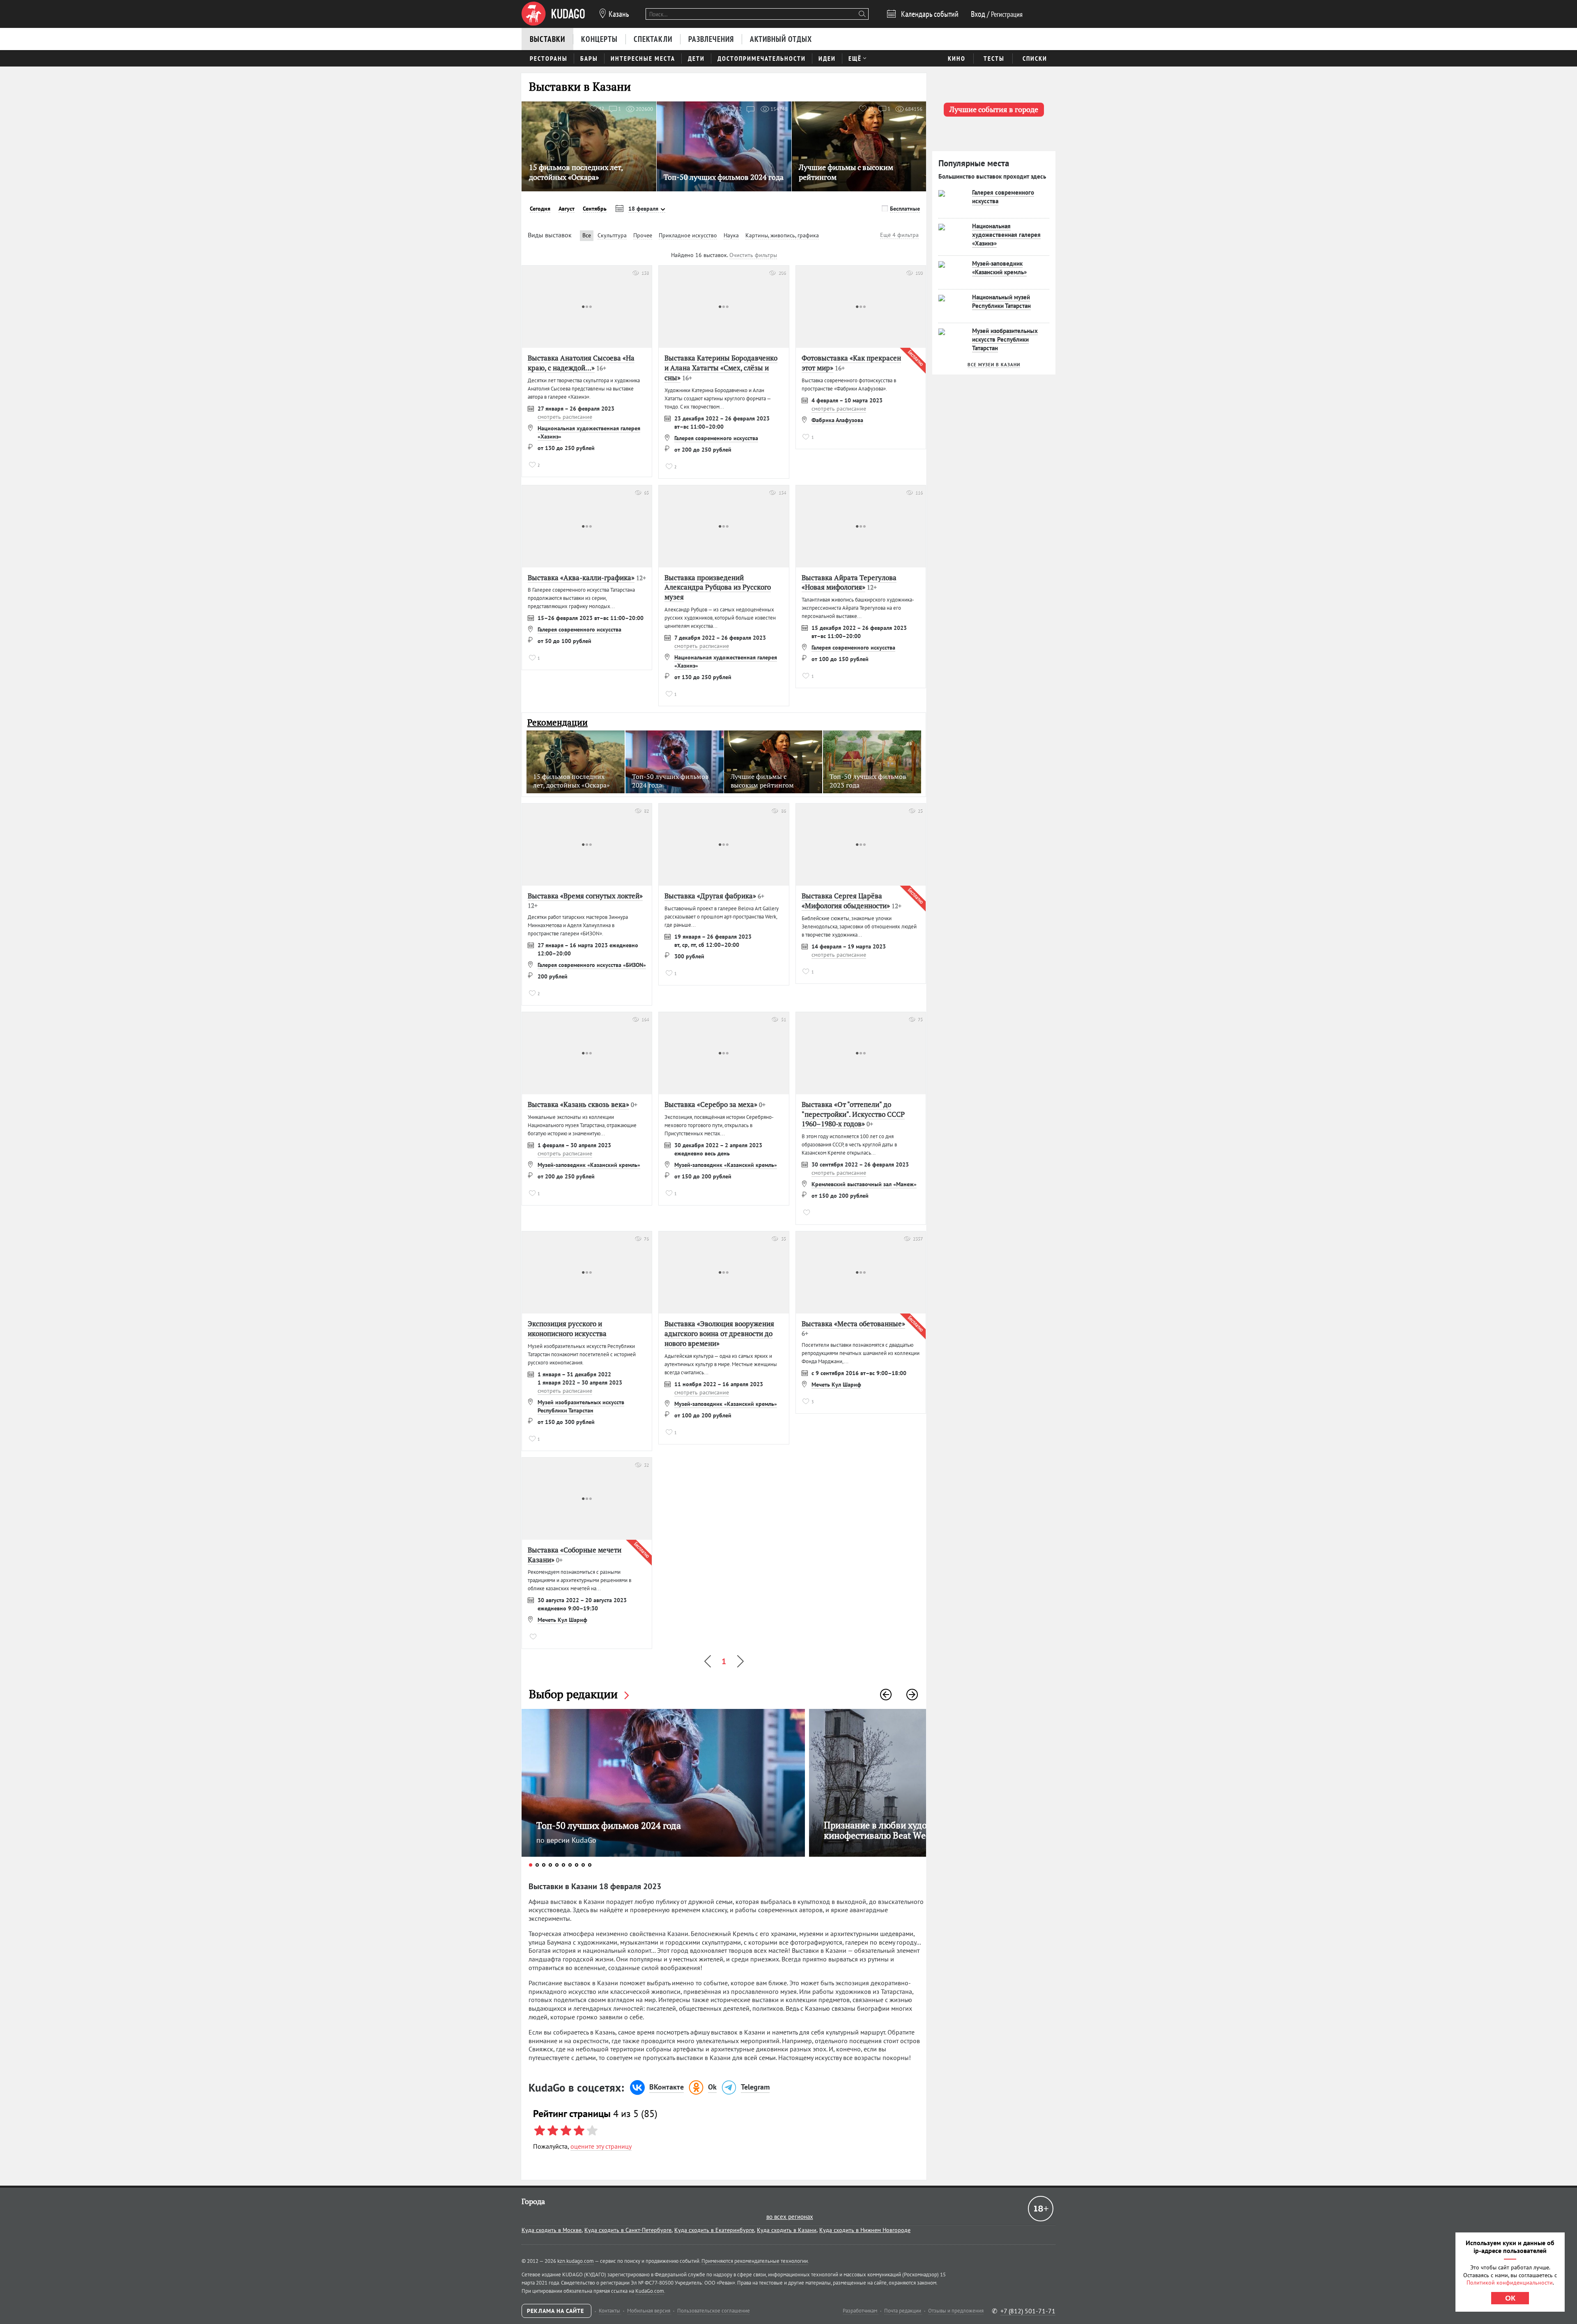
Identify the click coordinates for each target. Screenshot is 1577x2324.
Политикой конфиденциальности (1510, 2283)
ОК (1510, 2298)
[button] (886, 1695)
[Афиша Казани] (553, 14)
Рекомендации (557, 722)
